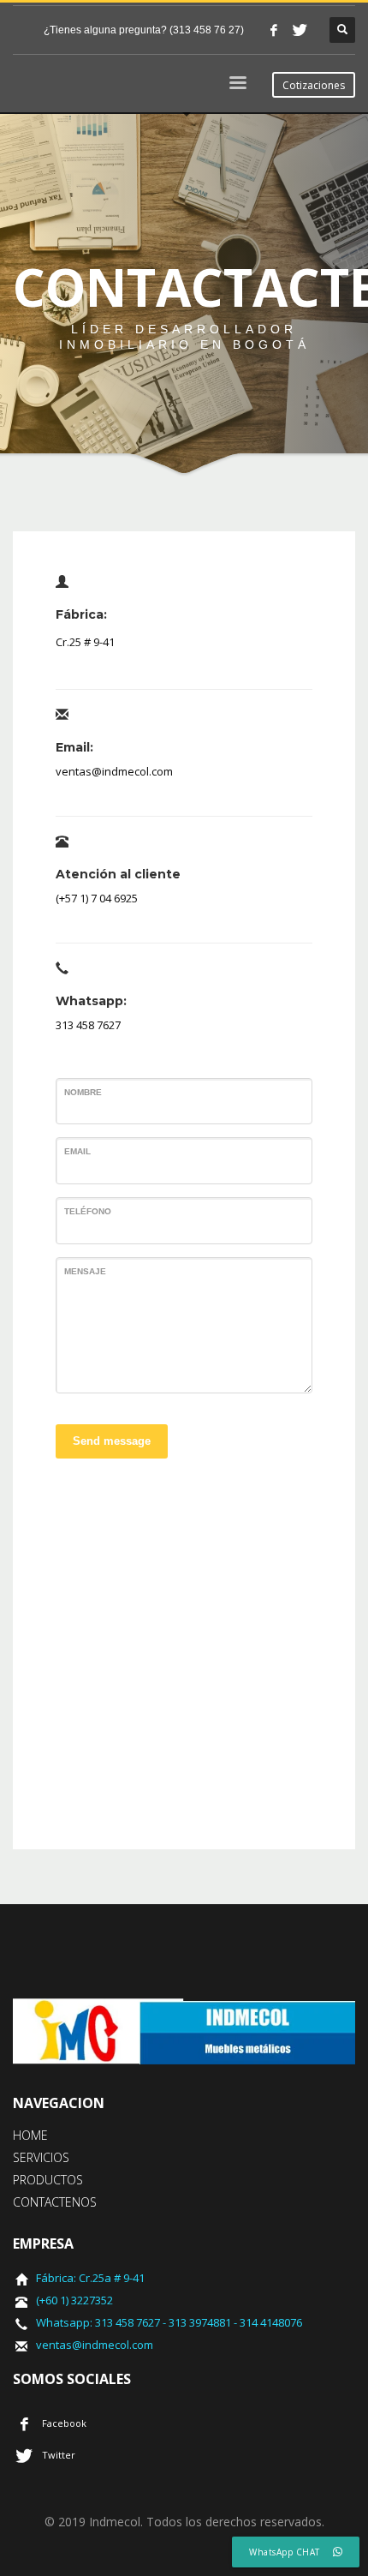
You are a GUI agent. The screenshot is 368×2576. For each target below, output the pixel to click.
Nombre (83, 1092)
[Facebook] (274, 30)
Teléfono (88, 1211)
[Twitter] (300, 30)
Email (77, 1151)
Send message (112, 1441)
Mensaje (85, 1271)
